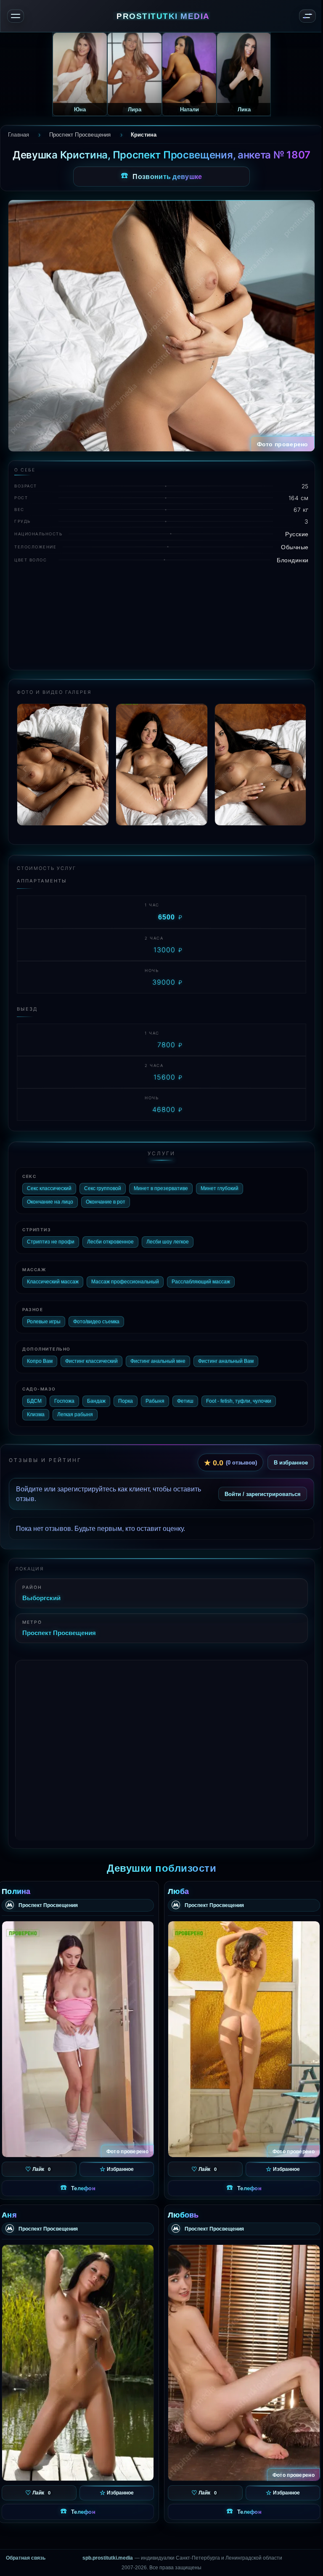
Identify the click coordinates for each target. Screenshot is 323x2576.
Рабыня (155, 1401)
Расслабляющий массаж (201, 1282)
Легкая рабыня (75, 1414)
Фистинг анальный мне (158, 1361)
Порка (126, 1401)
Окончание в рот (106, 1202)
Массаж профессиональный (125, 1282)
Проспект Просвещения (59, 1633)
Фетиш (185, 1401)
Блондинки (293, 560)
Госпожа (64, 1401)
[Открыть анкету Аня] (78, 2363)
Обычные (295, 547)
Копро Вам (40, 1361)
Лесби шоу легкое (168, 1242)
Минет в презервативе (161, 1188)
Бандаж (96, 1401)
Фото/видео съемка (96, 1322)
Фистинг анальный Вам (226, 1361)
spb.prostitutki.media (108, 2558)
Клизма (36, 1414)
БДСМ (34, 1401)
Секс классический (49, 1188)
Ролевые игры (44, 1322)
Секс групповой (103, 1188)
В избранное (291, 1462)
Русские (297, 534)
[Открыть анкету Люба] (244, 2039)
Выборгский (41, 1598)
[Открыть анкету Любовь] (244, 2363)
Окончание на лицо (50, 1202)
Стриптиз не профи (51, 1242)
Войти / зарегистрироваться (263, 1494)
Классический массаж (53, 1282)
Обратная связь (26, 2558)
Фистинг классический (91, 1361)
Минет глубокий (220, 1188)
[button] (299, 769)
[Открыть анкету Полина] (78, 2039)
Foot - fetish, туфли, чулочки (239, 1401)
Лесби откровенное (110, 1242)
